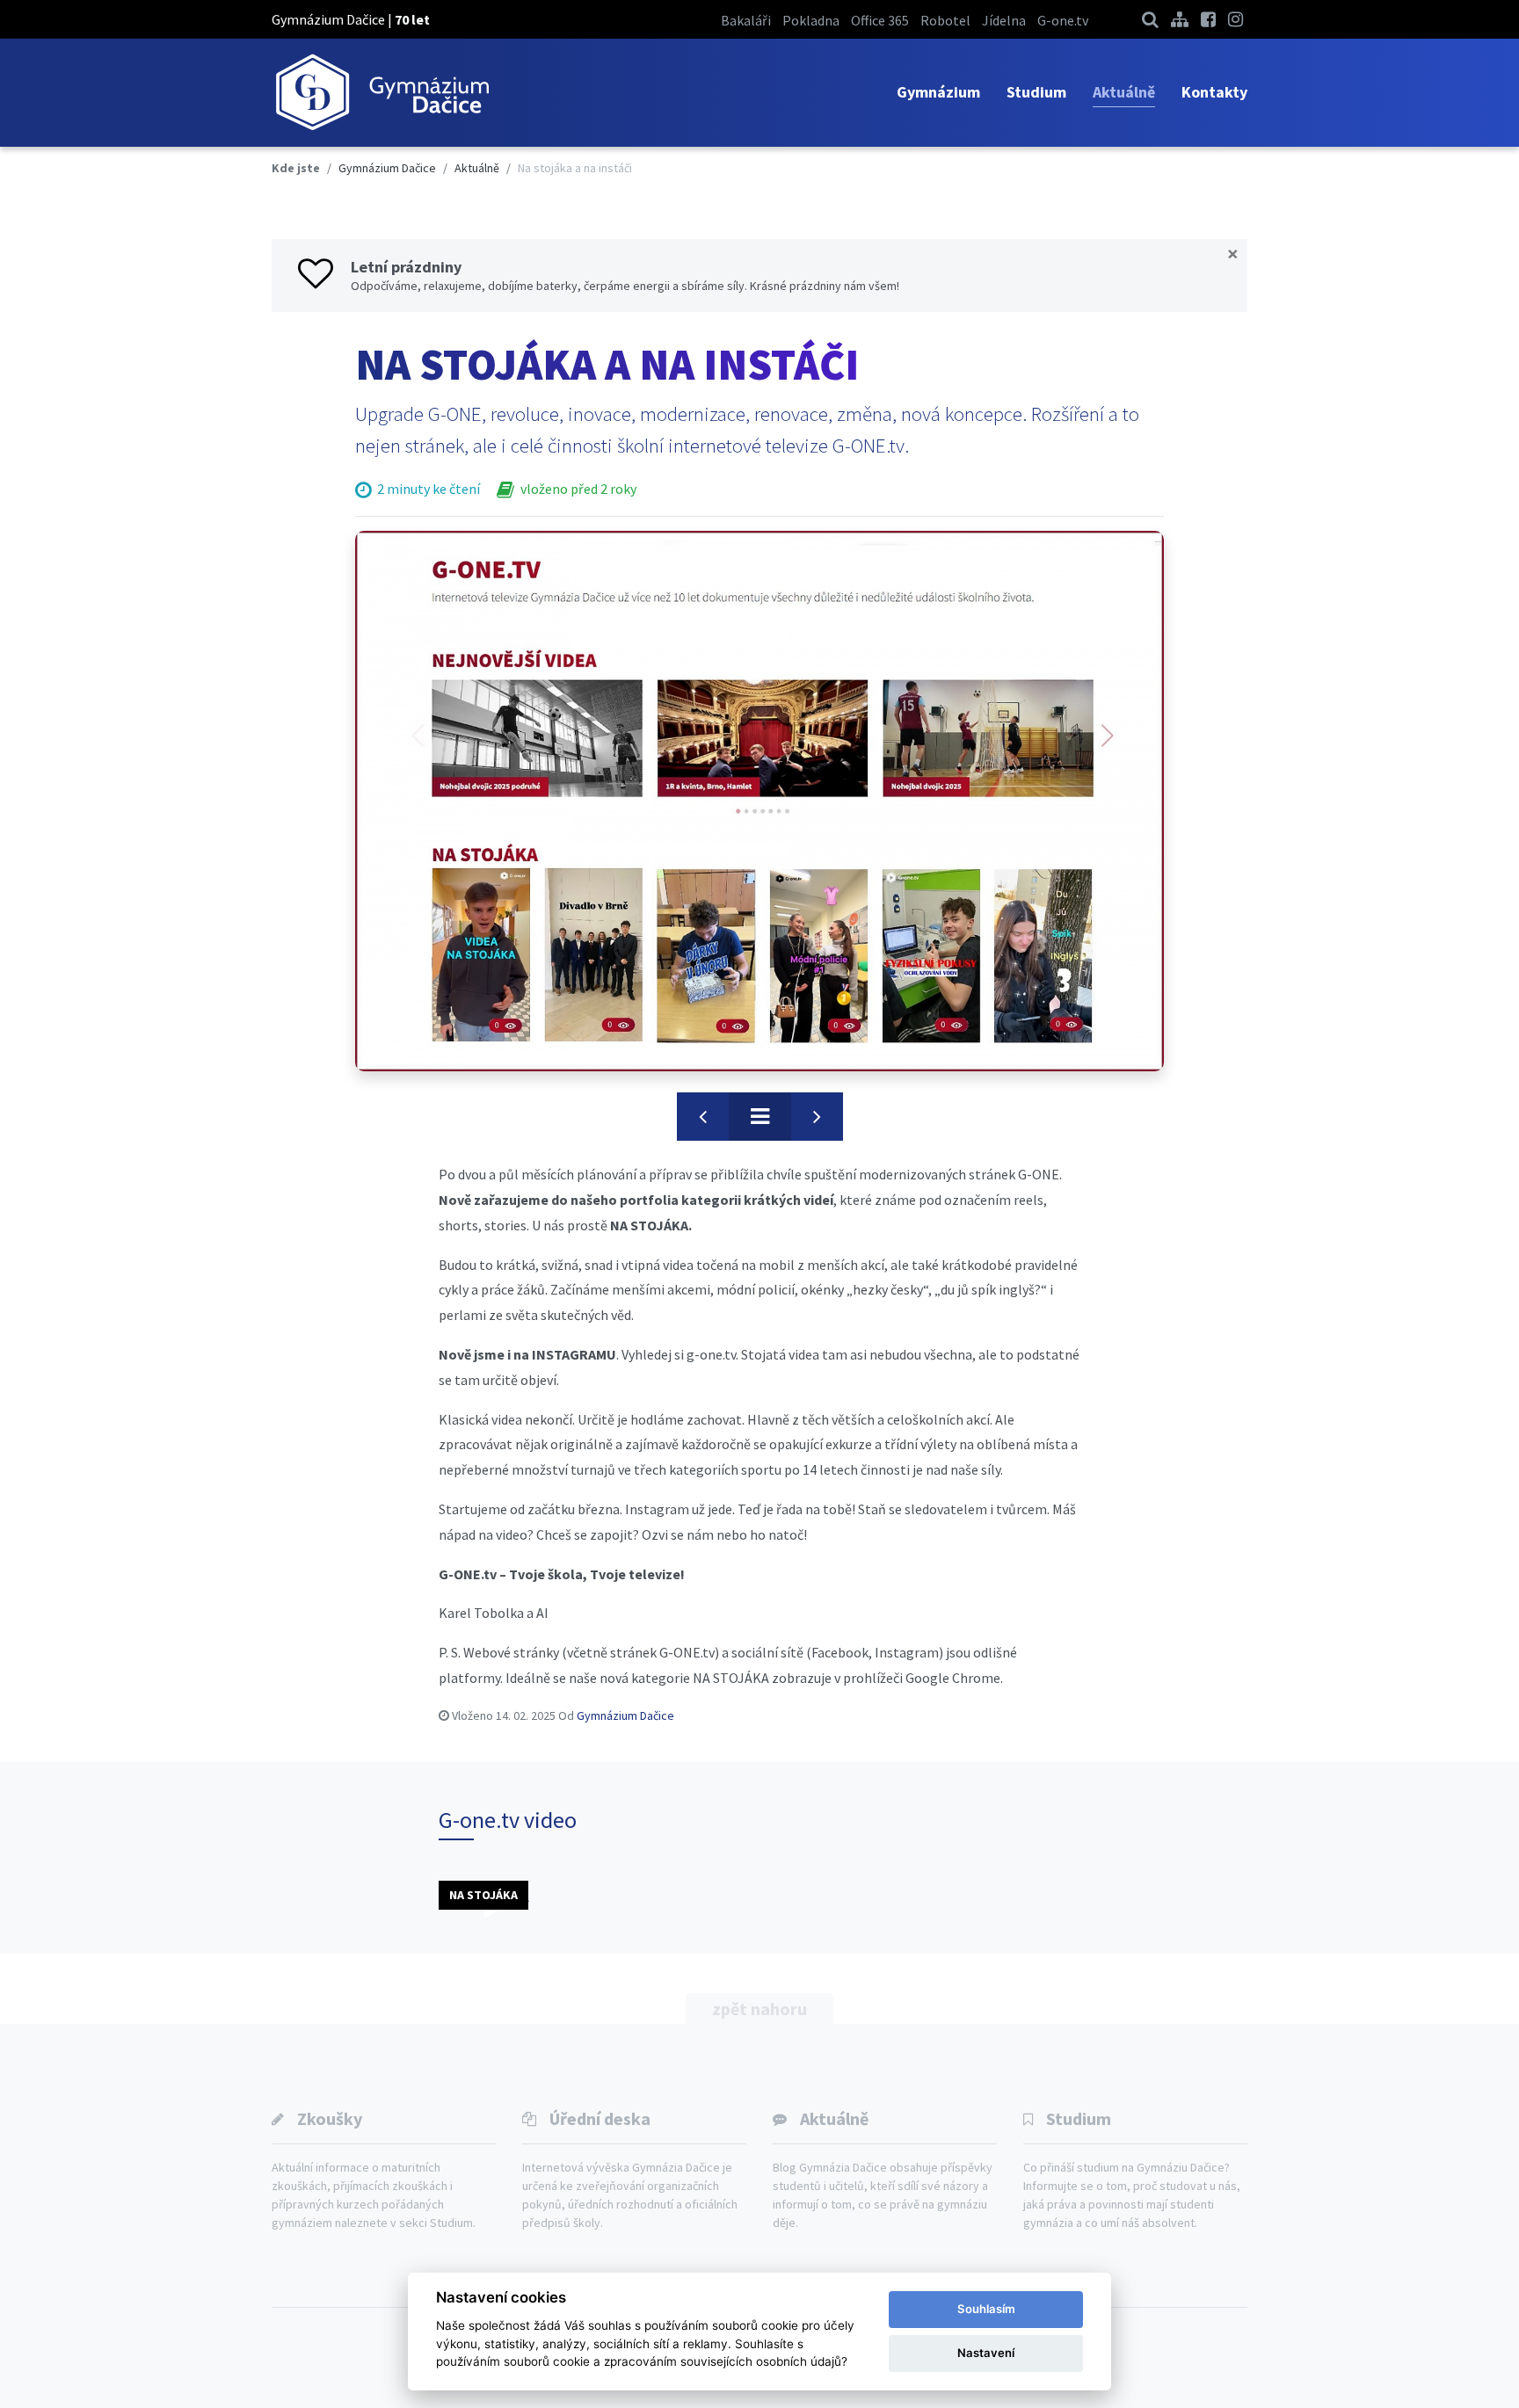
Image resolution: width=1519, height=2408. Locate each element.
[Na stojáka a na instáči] (759, 801)
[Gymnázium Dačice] (382, 93)
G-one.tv (1063, 20)
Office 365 (880, 20)
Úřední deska (600, 2118)
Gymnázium (938, 92)
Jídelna (1004, 20)
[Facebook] (1208, 19)
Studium (1036, 92)
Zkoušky (330, 2118)
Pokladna (811, 20)
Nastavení (986, 2353)
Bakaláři (746, 20)
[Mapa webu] (1180, 19)
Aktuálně (1124, 92)
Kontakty (1214, 92)
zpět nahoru (759, 2009)
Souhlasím (986, 2309)
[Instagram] (1236, 19)
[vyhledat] (1150, 19)
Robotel (945, 20)
